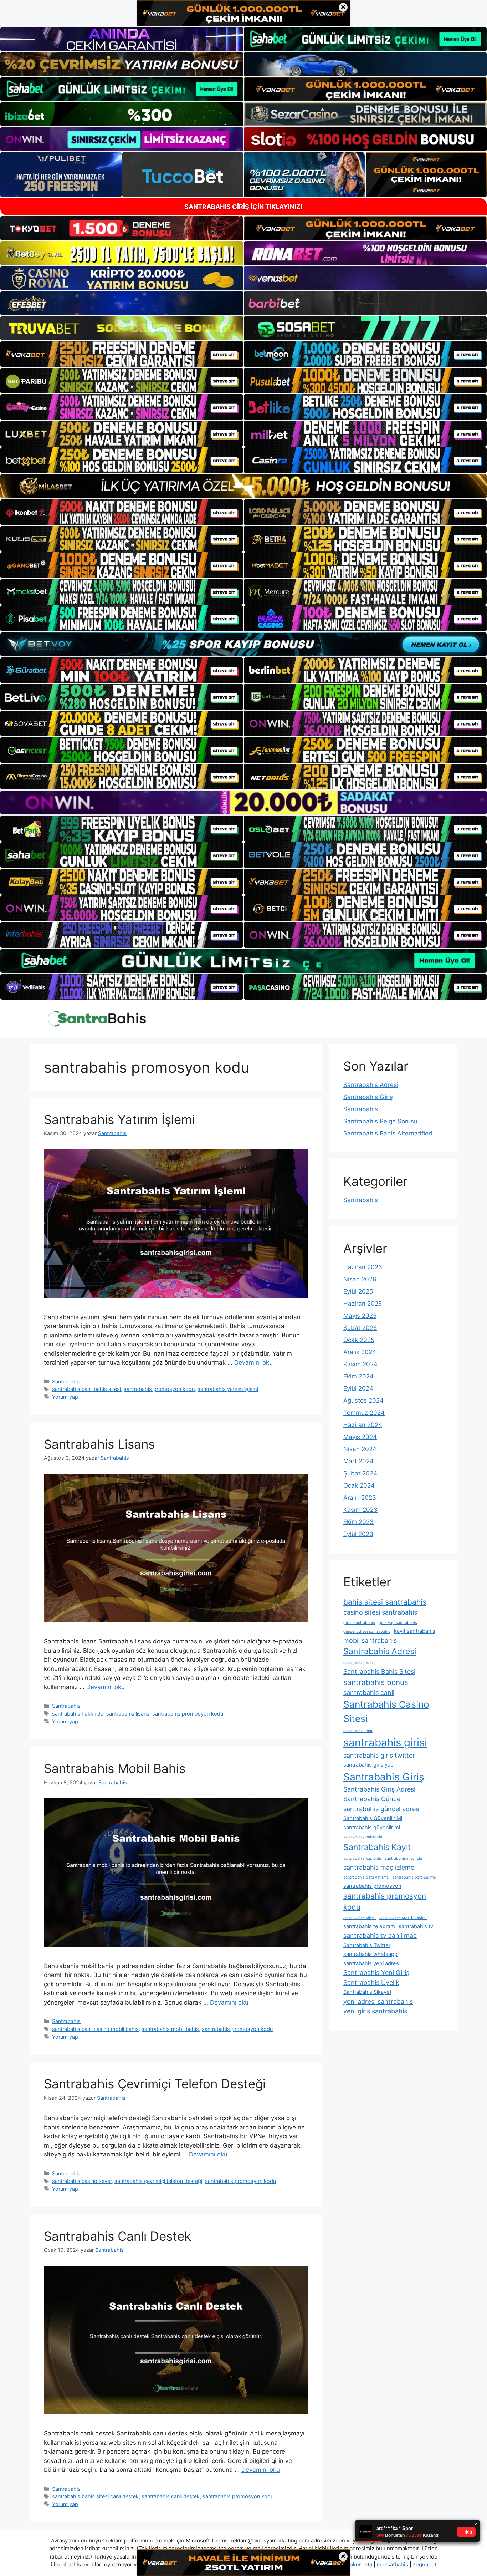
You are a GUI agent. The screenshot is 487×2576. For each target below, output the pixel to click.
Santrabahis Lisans (99, 1444)
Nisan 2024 (360, 1449)
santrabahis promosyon (372, 1886)
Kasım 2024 (360, 1364)
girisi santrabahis (359, 1623)
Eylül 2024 (358, 1388)
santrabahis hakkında (78, 1714)
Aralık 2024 (360, 1352)
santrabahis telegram (369, 1926)
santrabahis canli (369, 1693)
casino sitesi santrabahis (380, 1612)
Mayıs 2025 (360, 1316)
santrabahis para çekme (414, 1877)
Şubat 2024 (360, 1473)
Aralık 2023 (360, 1498)
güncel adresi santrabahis (367, 1632)
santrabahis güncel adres (381, 1809)
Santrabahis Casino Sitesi (386, 1711)
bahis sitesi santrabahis (385, 1602)
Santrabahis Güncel (373, 1799)
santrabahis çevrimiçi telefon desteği (158, 2181)
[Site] (122, 354)
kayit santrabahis (415, 1631)
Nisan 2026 (360, 1279)
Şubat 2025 (360, 1328)
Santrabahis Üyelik (371, 1983)
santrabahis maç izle (403, 1858)
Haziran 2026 (363, 1267)
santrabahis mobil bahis (170, 2029)
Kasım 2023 (360, 1510)
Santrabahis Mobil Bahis (115, 1768)
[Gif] (243, 486)
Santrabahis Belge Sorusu (380, 1121)
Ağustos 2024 (363, 1401)
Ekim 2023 (358, 1522)
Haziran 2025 (363, 1304)
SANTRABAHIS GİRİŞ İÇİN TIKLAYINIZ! (243, 207)
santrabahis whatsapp (370, 1954)
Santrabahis (66, 1381)
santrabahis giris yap (368, 1765)
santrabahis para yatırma (366, 1877)
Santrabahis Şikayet (367, 1992)
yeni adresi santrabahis (378, 2001)
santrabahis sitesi (360, 1918)
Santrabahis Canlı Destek (117, 2236)
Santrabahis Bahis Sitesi (379, 1671)
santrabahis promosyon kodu (159, 1389)
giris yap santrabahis (398, 1623)
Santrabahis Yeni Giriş (376, 1973)
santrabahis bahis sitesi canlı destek (95, 2496)
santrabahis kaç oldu (362, 1858)
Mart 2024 (358, 1461)
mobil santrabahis (370, 1640)
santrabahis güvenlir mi (372, 1828)
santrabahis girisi (385, 1742)
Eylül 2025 (358, 1291)
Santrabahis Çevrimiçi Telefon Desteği (155, 2084)
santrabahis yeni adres (371, 1963)
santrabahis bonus (376, 1682)
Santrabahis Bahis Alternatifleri (388, 1133)
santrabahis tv (416, 1926)
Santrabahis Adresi (371, 1085)
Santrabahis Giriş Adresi (379, 1789)
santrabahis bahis (360, 1663)
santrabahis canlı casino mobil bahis (95, 2029)
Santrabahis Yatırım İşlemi (119, 1119)
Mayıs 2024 (360, 1437)
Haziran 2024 (363, 1425)
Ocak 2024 (359, 1485)
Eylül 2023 (358, 1534)
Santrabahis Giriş (368, 1097)
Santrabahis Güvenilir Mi (373, 1818)
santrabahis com (358, 1731)
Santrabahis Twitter (367, 1945)
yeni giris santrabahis (375, 2011)
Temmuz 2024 (364, 1413)
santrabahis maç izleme (379, 1867)
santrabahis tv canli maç (380, 1935)
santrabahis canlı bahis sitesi (86, 1389)
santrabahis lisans (128, 1714)
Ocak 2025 (359, 1340)
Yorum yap (65, 1397)
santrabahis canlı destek (171, 2496)
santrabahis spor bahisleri (403, 1918)
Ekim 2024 (358, 1376)
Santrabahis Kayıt (377, 1847)
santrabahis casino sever (82, 2181)
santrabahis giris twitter (379, 1755)
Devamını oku (253, 1362)
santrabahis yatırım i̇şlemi (228, 1389)
